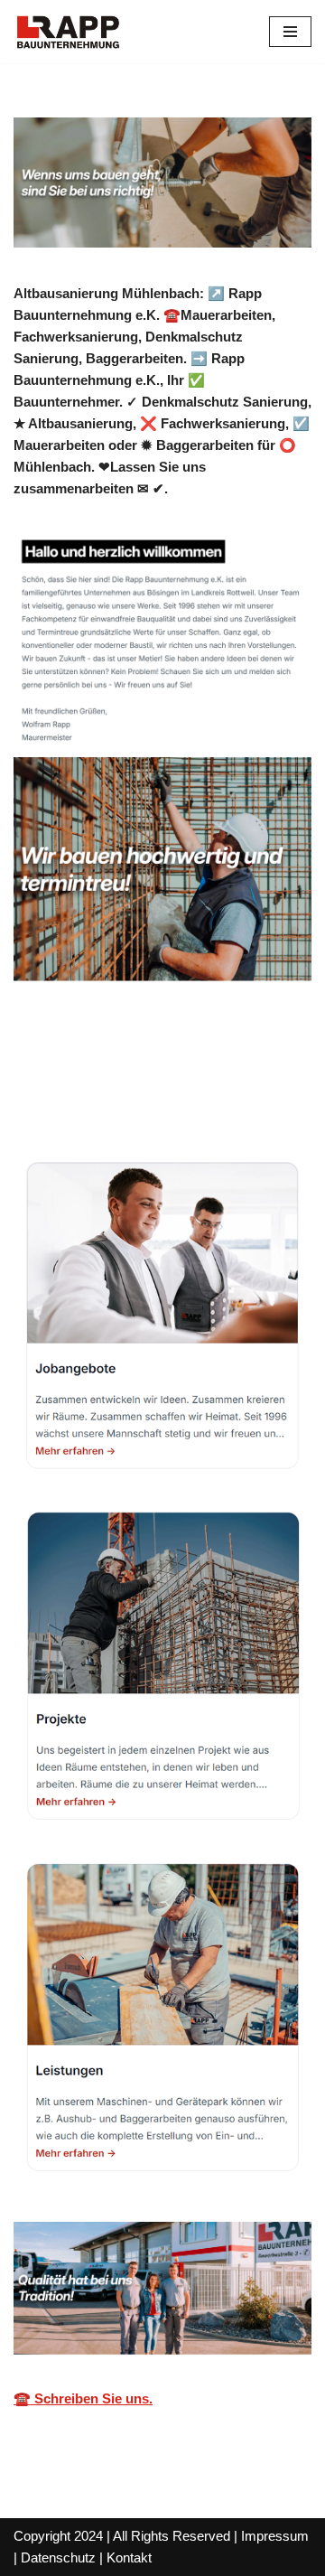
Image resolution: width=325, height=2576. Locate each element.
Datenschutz (58, 2557)
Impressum (275, 2536)
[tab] (94, 1076)
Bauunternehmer (94, 1076)
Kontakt (129, 2557)
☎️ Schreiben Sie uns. (83, 2398)
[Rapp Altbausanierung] (68, 32)
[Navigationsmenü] (290, 32)
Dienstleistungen (94, 1101)
